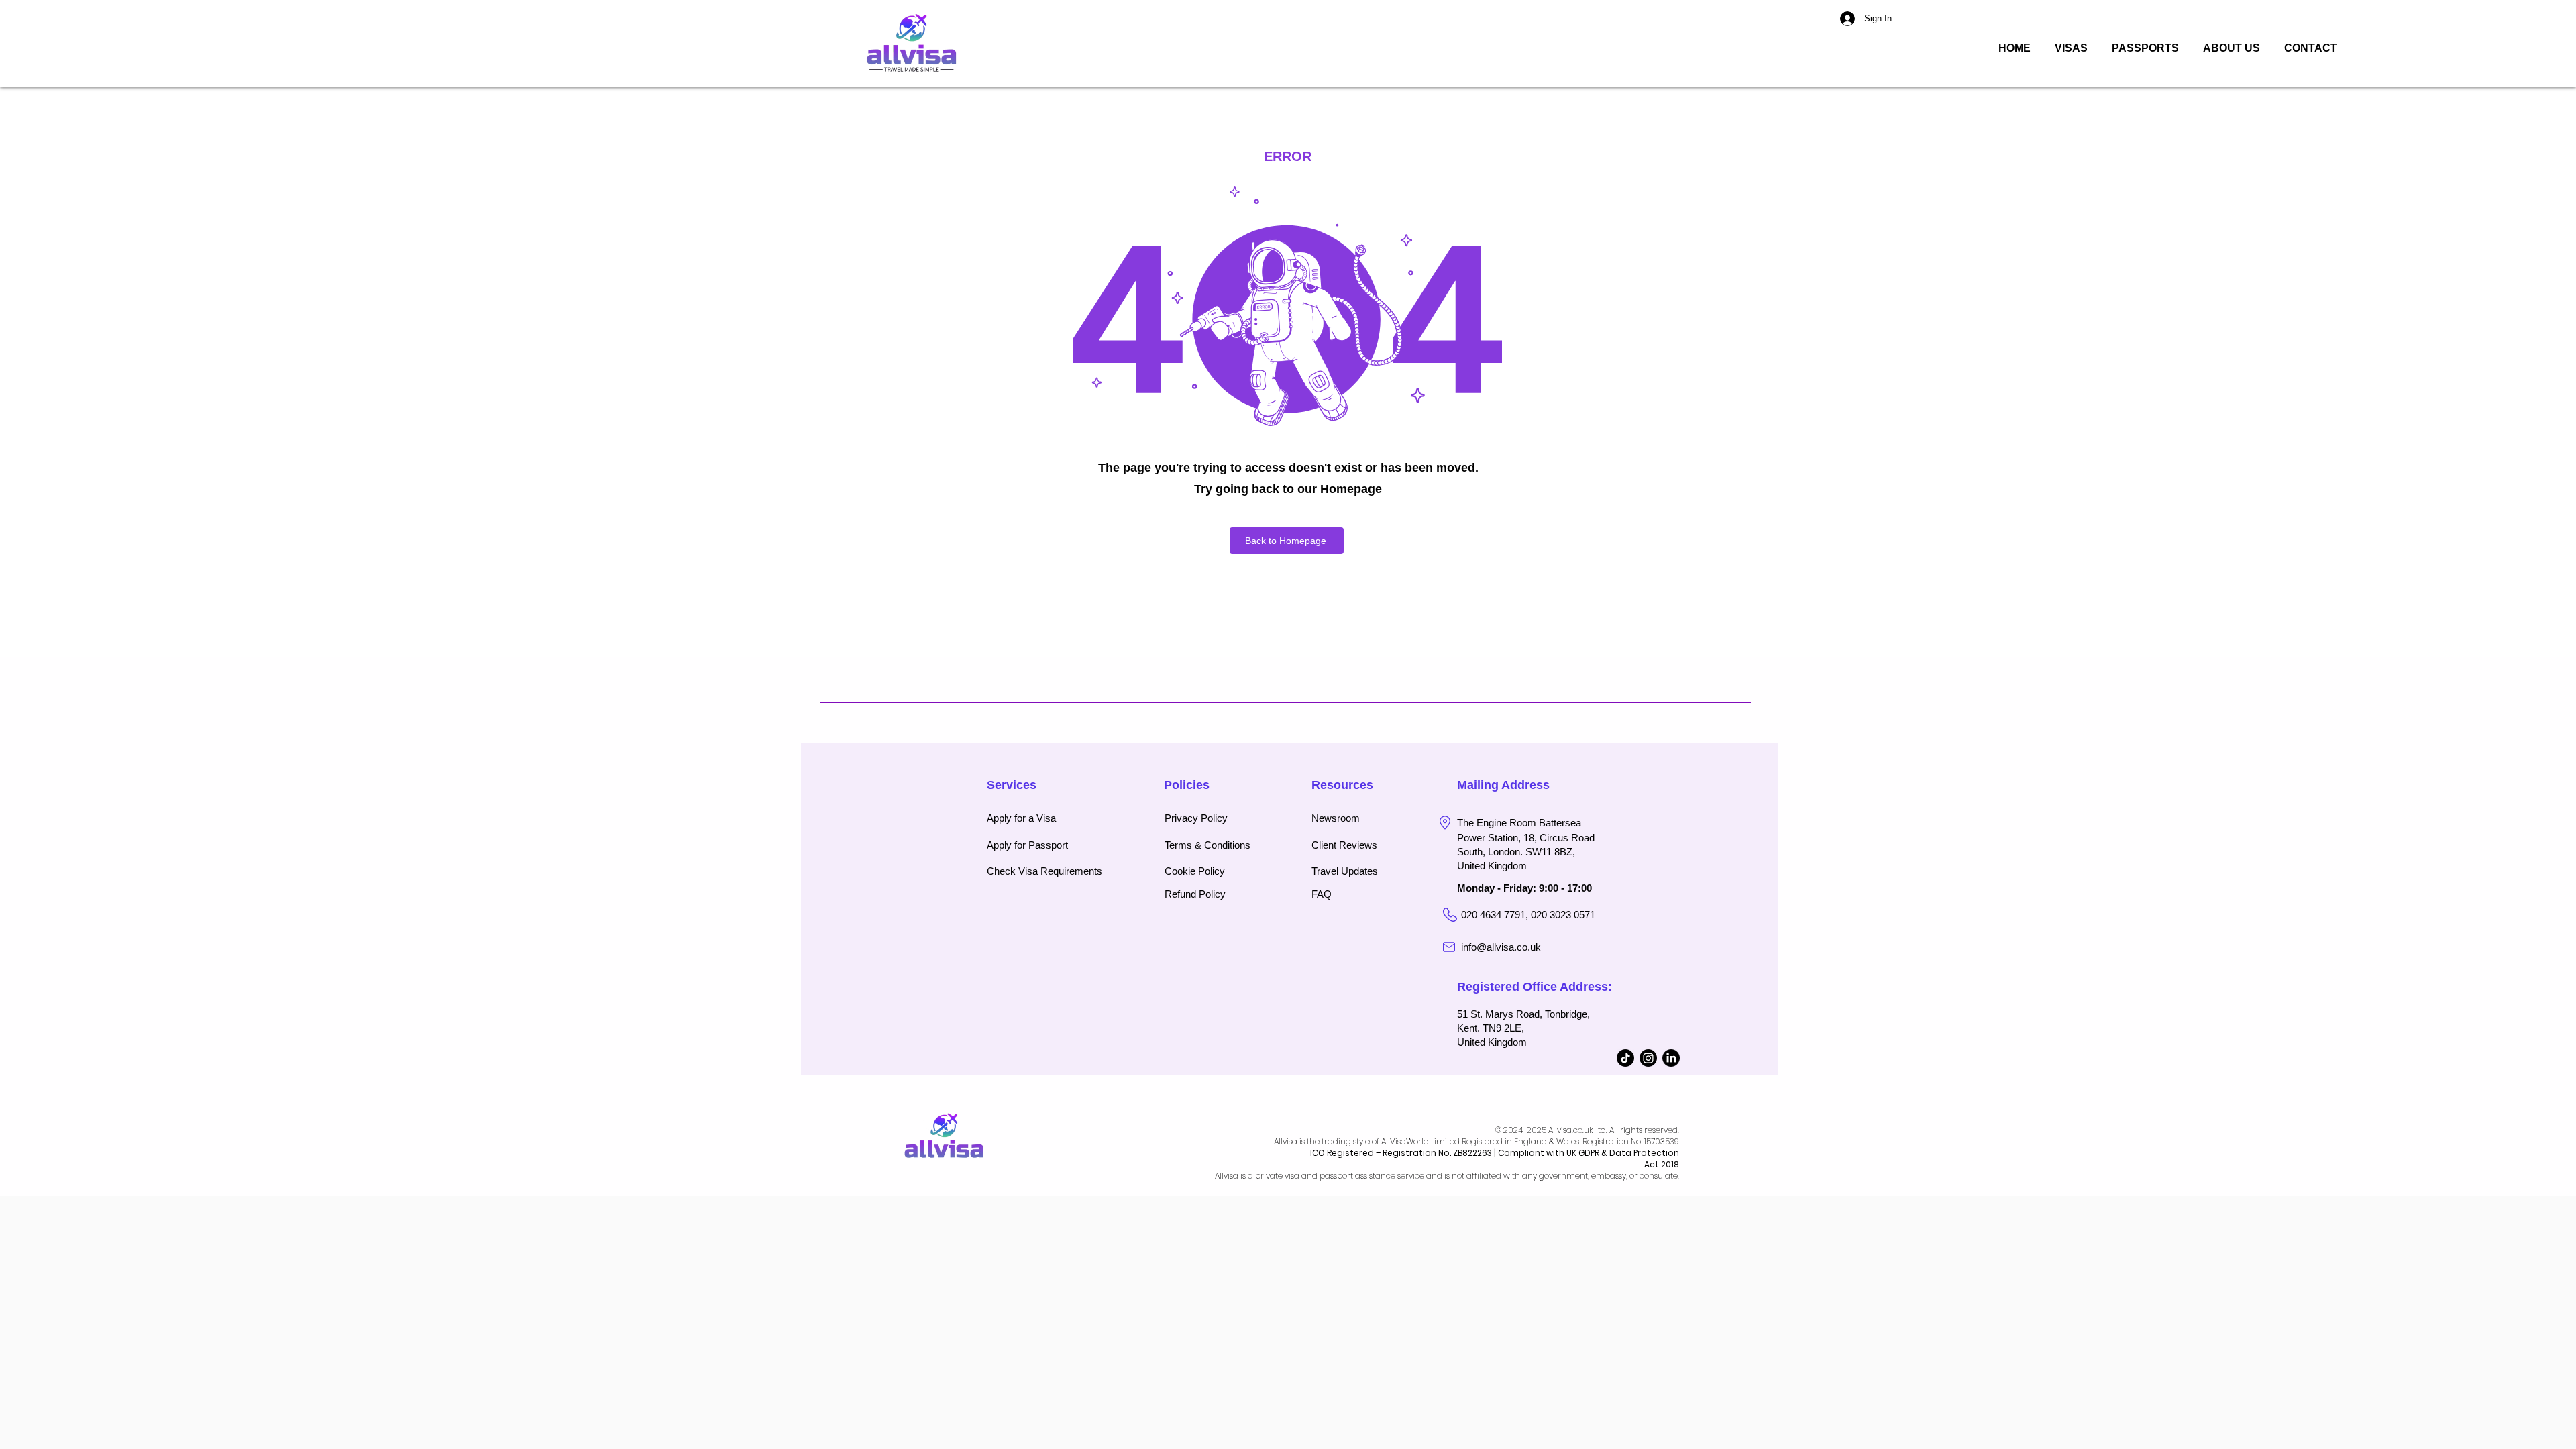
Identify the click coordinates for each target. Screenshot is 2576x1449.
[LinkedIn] (1671, 1058)
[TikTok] (1625, 1058)
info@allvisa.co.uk (1501, 947)
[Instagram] (1648, 1058)
